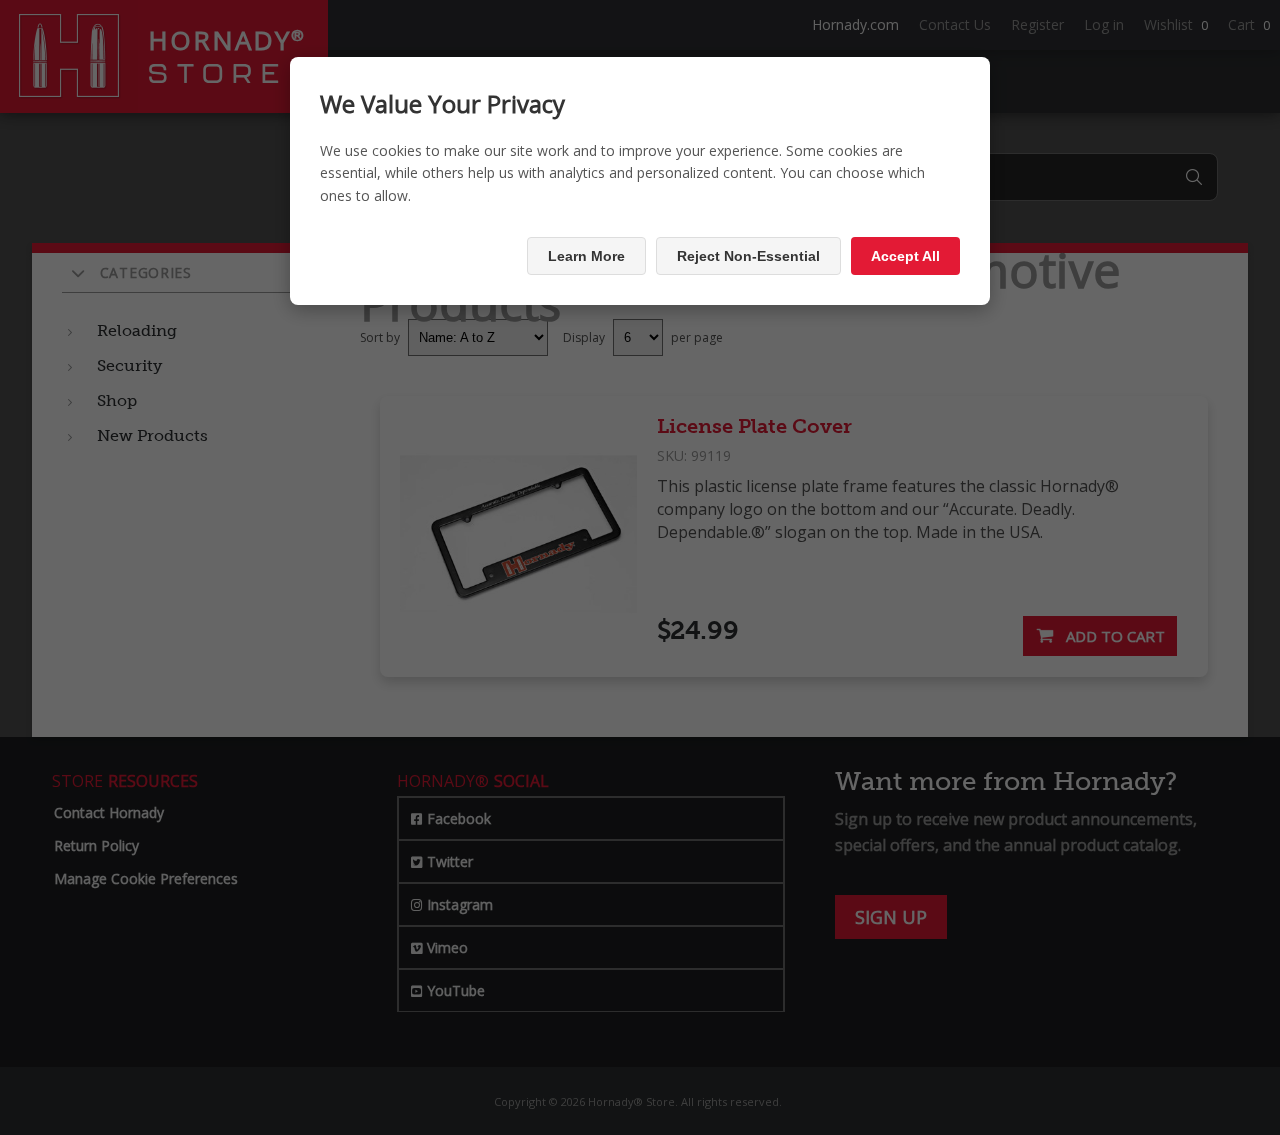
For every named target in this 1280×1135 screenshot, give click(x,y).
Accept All (905, 256)
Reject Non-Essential (748, 256)
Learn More (586, 256)
